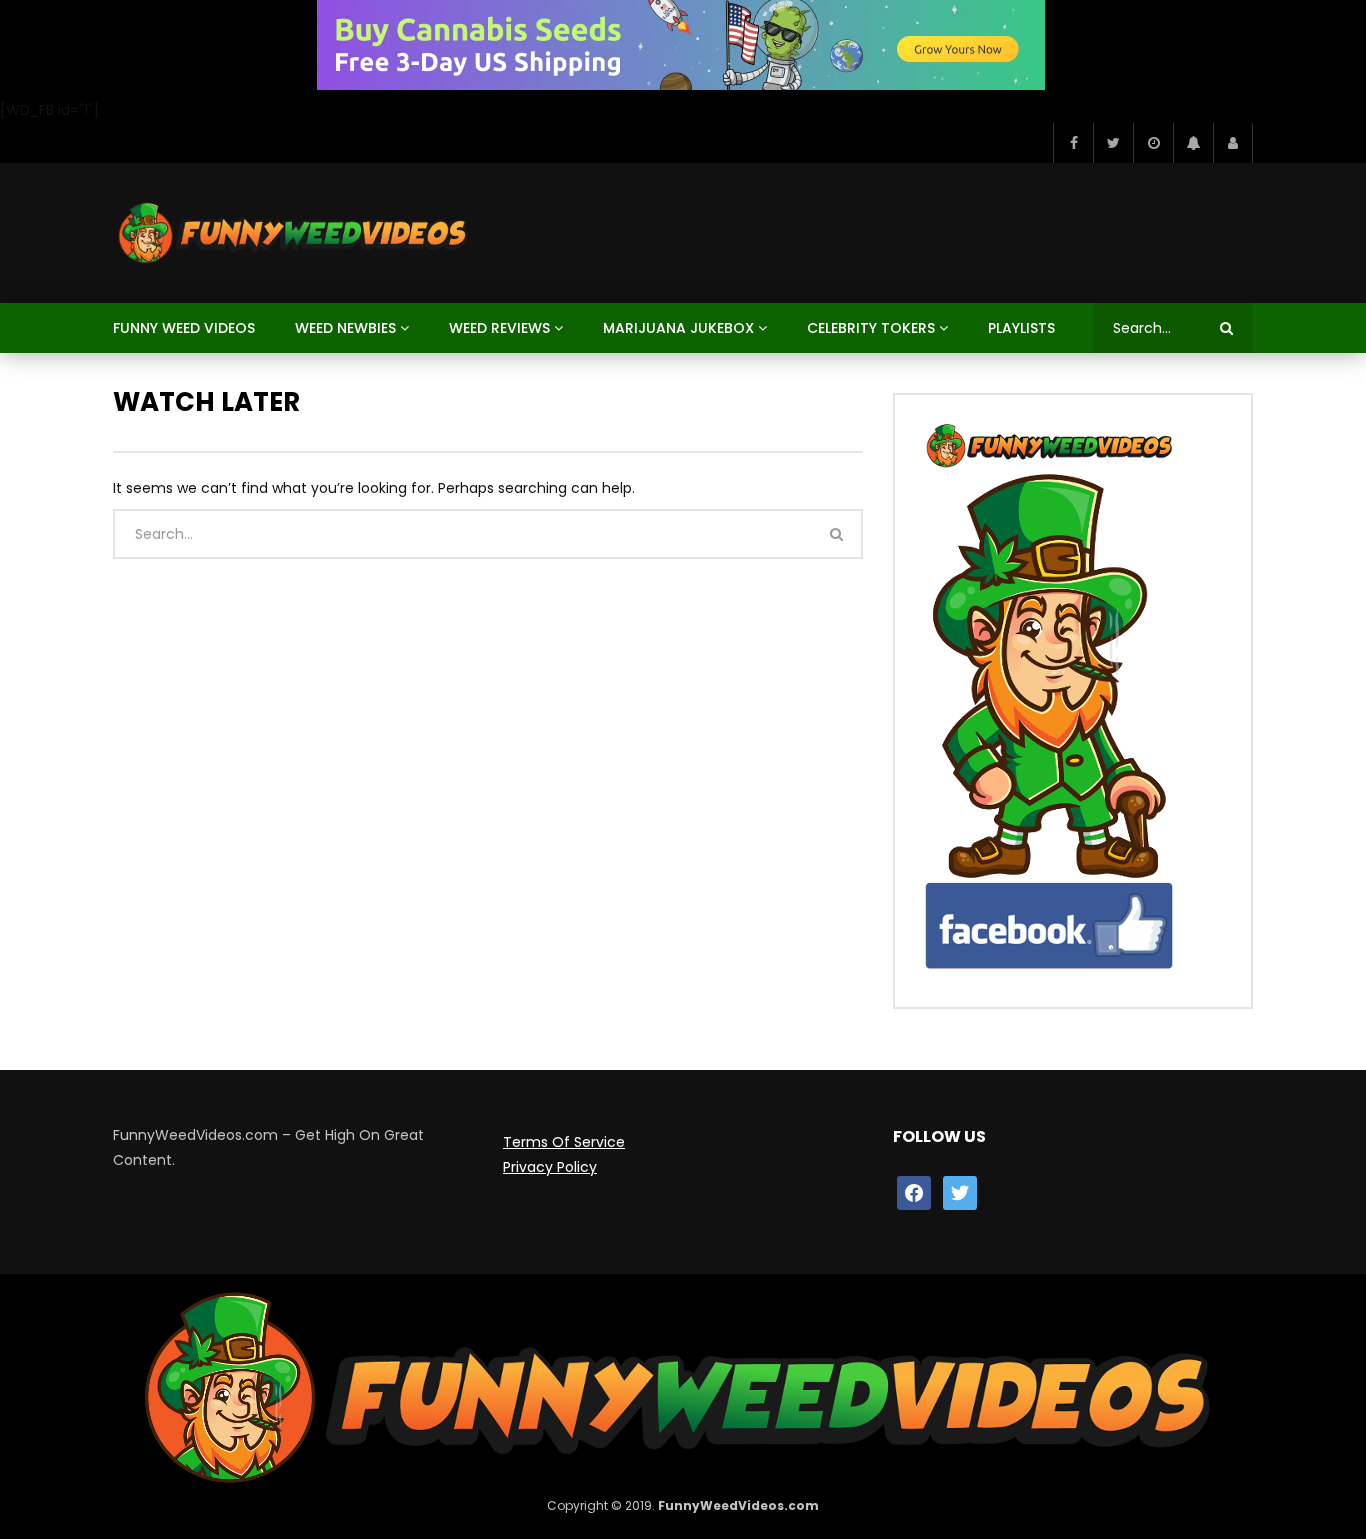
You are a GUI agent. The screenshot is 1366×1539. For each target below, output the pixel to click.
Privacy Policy (550, 1167)
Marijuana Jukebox (678, 328)
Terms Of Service (564, 1142)
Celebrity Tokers (871, 328)
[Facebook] (1073, 143)
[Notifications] (1193, 143)
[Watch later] (1153, 143)
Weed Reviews (499, 328)
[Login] (1233, 143)
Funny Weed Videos (184, 328)
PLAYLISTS (1021, 328)
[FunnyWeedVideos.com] (291, 233)
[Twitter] (1113, 143)
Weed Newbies (345, 328)
